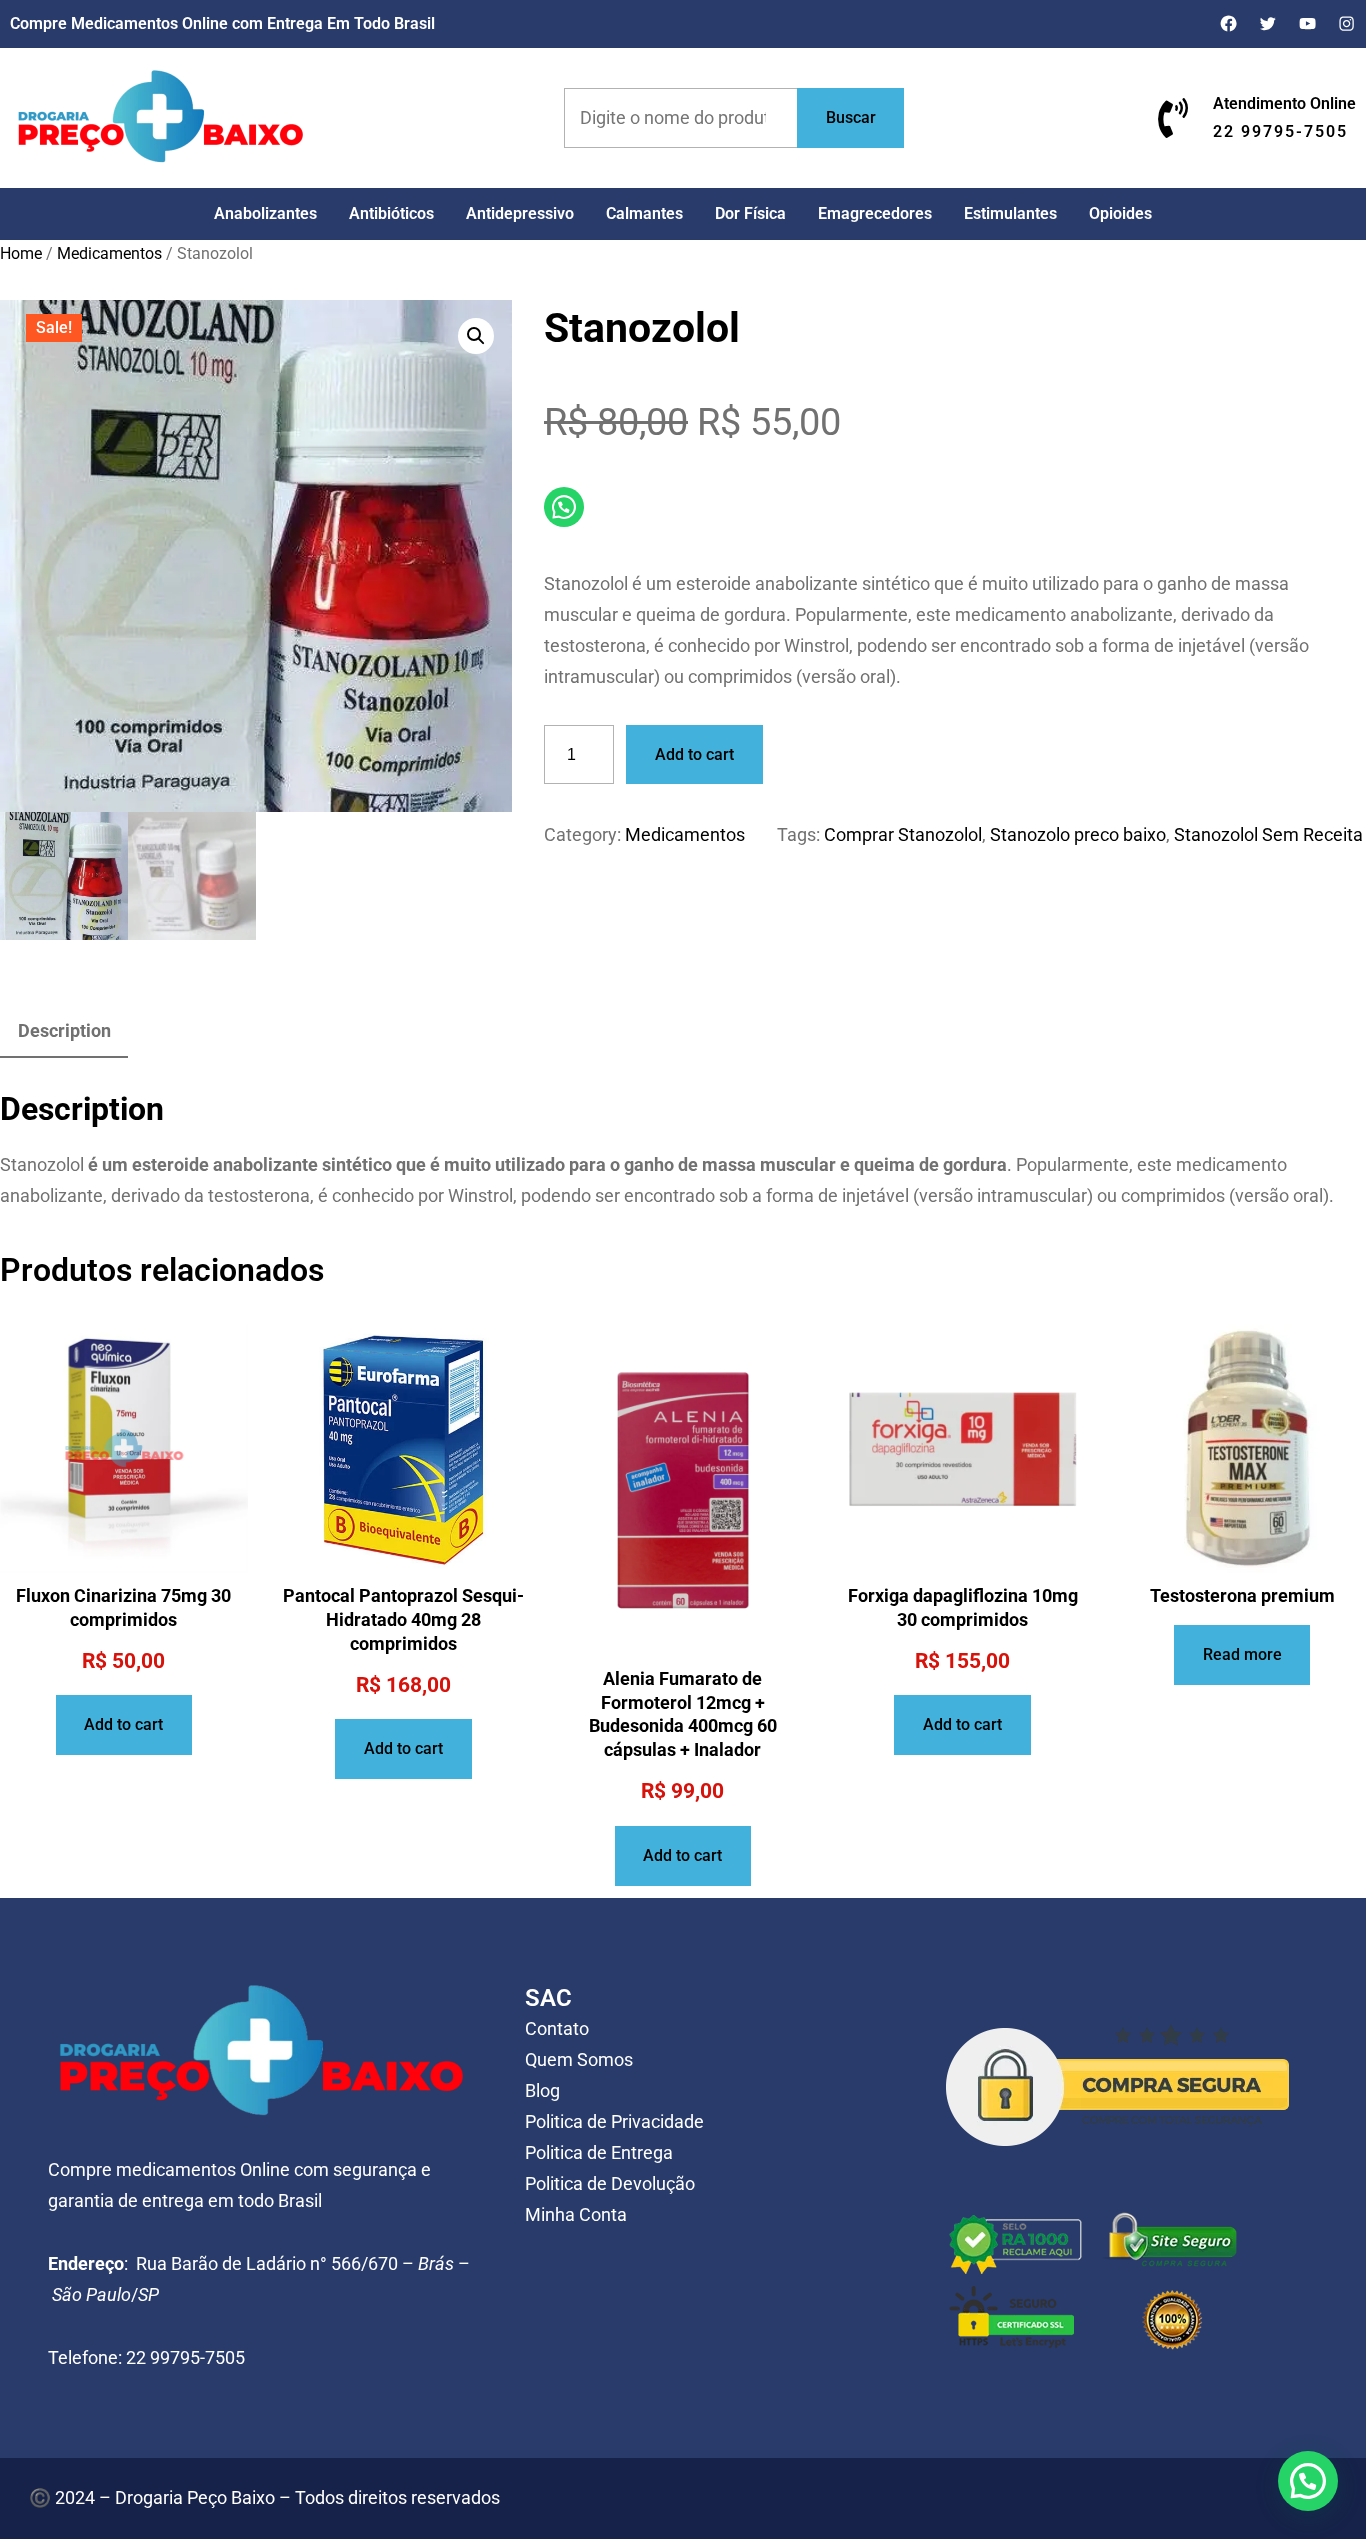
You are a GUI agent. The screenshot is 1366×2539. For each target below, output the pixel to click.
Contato (557, 2029)
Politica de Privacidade (614, 2122)
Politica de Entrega (599, 2153)
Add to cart (694, 754)
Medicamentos (109, 253)
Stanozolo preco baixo (1078, 835)
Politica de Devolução (610, 2184)
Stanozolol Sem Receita (1268, 835)
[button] (476, 336)
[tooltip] (225, 1165)
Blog (542, 2091)
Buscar (851, 117)
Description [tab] (64, 1031)
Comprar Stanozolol (903, 835)
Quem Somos (579, 2060)
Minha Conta (576, 2215)
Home (21, 253)
